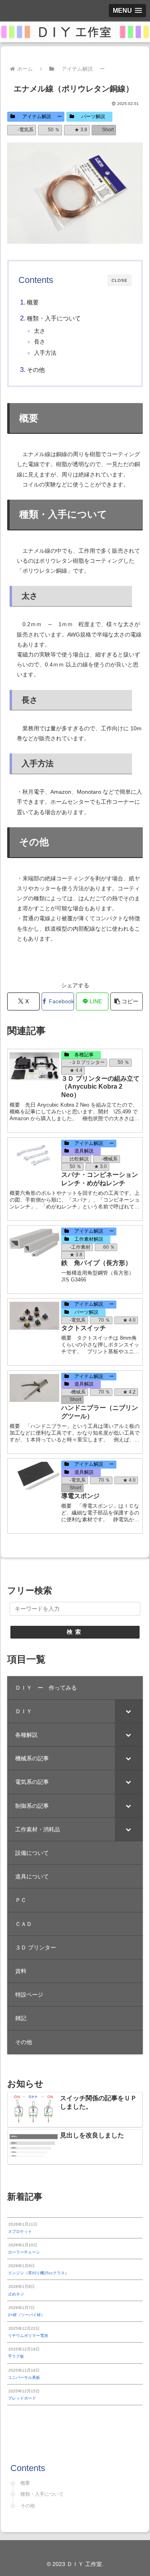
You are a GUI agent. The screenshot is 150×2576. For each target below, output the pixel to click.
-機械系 (110, 1159)
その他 (36, 370)
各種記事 (84, 1055)
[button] (127, 1001)
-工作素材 (80, 1247)
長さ (40, 342)
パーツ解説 (93, 117)
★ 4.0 (129, 1320)
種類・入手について (54, 318)
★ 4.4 (76, 1070)
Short (108, 130)
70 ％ (104, 1320)
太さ (40, 331)
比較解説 (79, 1159)
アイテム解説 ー (40, 117)
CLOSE (120, 280)
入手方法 (45, 353)
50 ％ (54, 130)
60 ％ (109, 1247)
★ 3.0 (100, 1166)
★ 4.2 (129, 1392)
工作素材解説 (89, 1239)
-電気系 (26, 130)
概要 (33, 302)
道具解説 (84, 1151)
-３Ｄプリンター (87, 1062)
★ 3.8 (81, 130)
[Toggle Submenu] (129, 1711)
